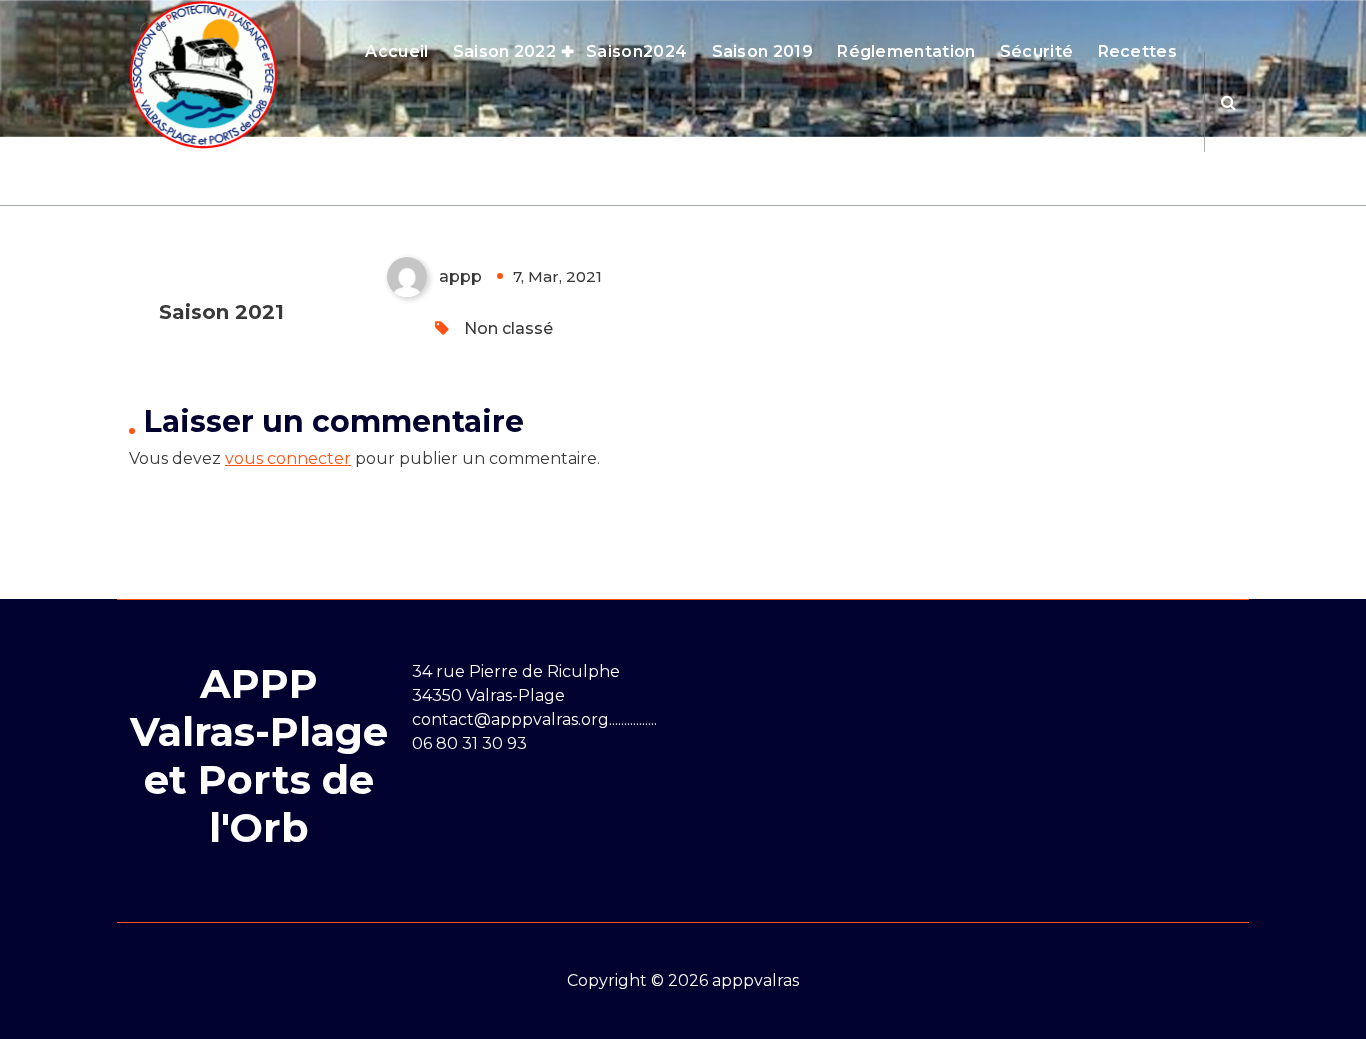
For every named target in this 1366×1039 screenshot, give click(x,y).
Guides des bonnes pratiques (958, 151)
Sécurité (1036, 51)
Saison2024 (636, 51)
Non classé (508, 328)
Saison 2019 (762, 51)
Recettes (1137, 51)
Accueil (396, 51)
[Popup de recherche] (1228, 102)
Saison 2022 (504, 51)
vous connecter (288, 458)
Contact (1142, 151)
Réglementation (906, 51)
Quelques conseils (731, 151)
